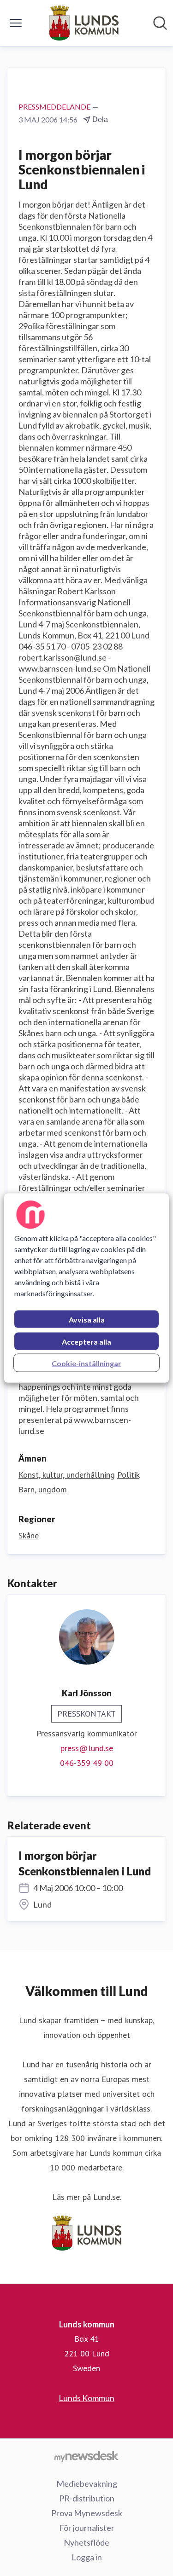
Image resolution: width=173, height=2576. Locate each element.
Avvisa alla (87, 1320)
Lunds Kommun (86, 2398)
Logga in (87, 2557)
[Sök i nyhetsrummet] (160, 23)
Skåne (29, 1535)
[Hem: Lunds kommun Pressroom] (84, 23)
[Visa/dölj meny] (16, 23)
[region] (86, 1288)
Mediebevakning (87, 2483)
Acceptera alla (86, 1342)
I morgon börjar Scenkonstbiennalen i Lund (85, 1863)
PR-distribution (87, 2498)
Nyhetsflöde (86, 2542)
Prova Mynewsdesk (87, 2513)
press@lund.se (87, 1748)
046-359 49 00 (87, 1763)
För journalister (87, 2528)
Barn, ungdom (43, 1489)
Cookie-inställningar (86, 1363)
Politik (128, 1475)
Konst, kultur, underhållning (67, 1475)
